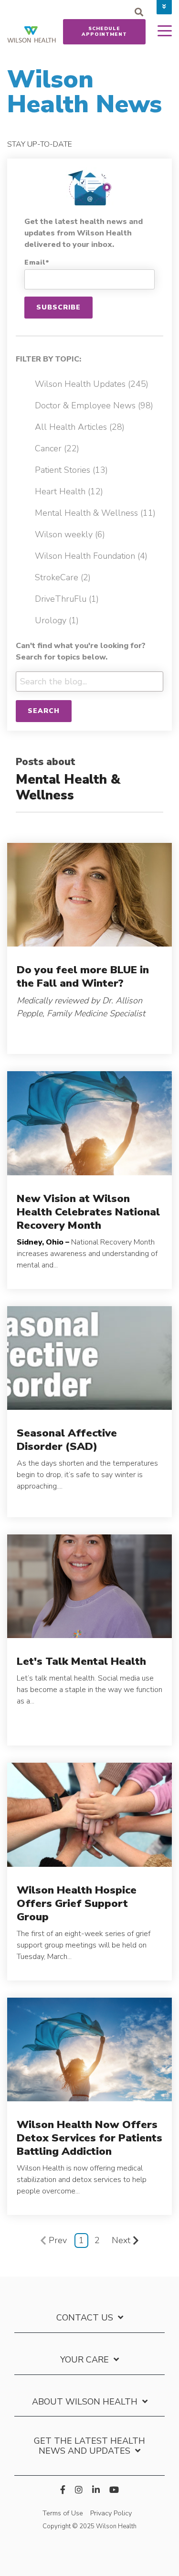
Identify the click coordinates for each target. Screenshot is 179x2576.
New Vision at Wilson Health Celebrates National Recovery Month (88, 1212)
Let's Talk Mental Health (81, 1661)
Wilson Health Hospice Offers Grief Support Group (77, 1903)
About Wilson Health (85, 2402)
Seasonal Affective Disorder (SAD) (67, 1440)
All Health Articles (80, 427)
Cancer (57, 448)
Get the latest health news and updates (89, 2446)
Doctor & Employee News (94, 405)
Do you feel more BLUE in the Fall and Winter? (83, 976)
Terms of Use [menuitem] (63, 2513)
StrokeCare (63, 577)
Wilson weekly (70, 534)
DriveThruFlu (67, 599)
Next (121, 2240)
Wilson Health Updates (92, 384)
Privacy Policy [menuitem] (111, 2513)
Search (44, 711)
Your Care (84, 2360)
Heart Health (69, 491)
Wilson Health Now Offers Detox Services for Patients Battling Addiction (89, 2138)
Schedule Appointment (104, 32)
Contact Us (85, 2318)
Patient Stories (71, 470)
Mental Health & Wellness (95, 513)
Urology (57, 620)
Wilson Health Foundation (91, 556)
